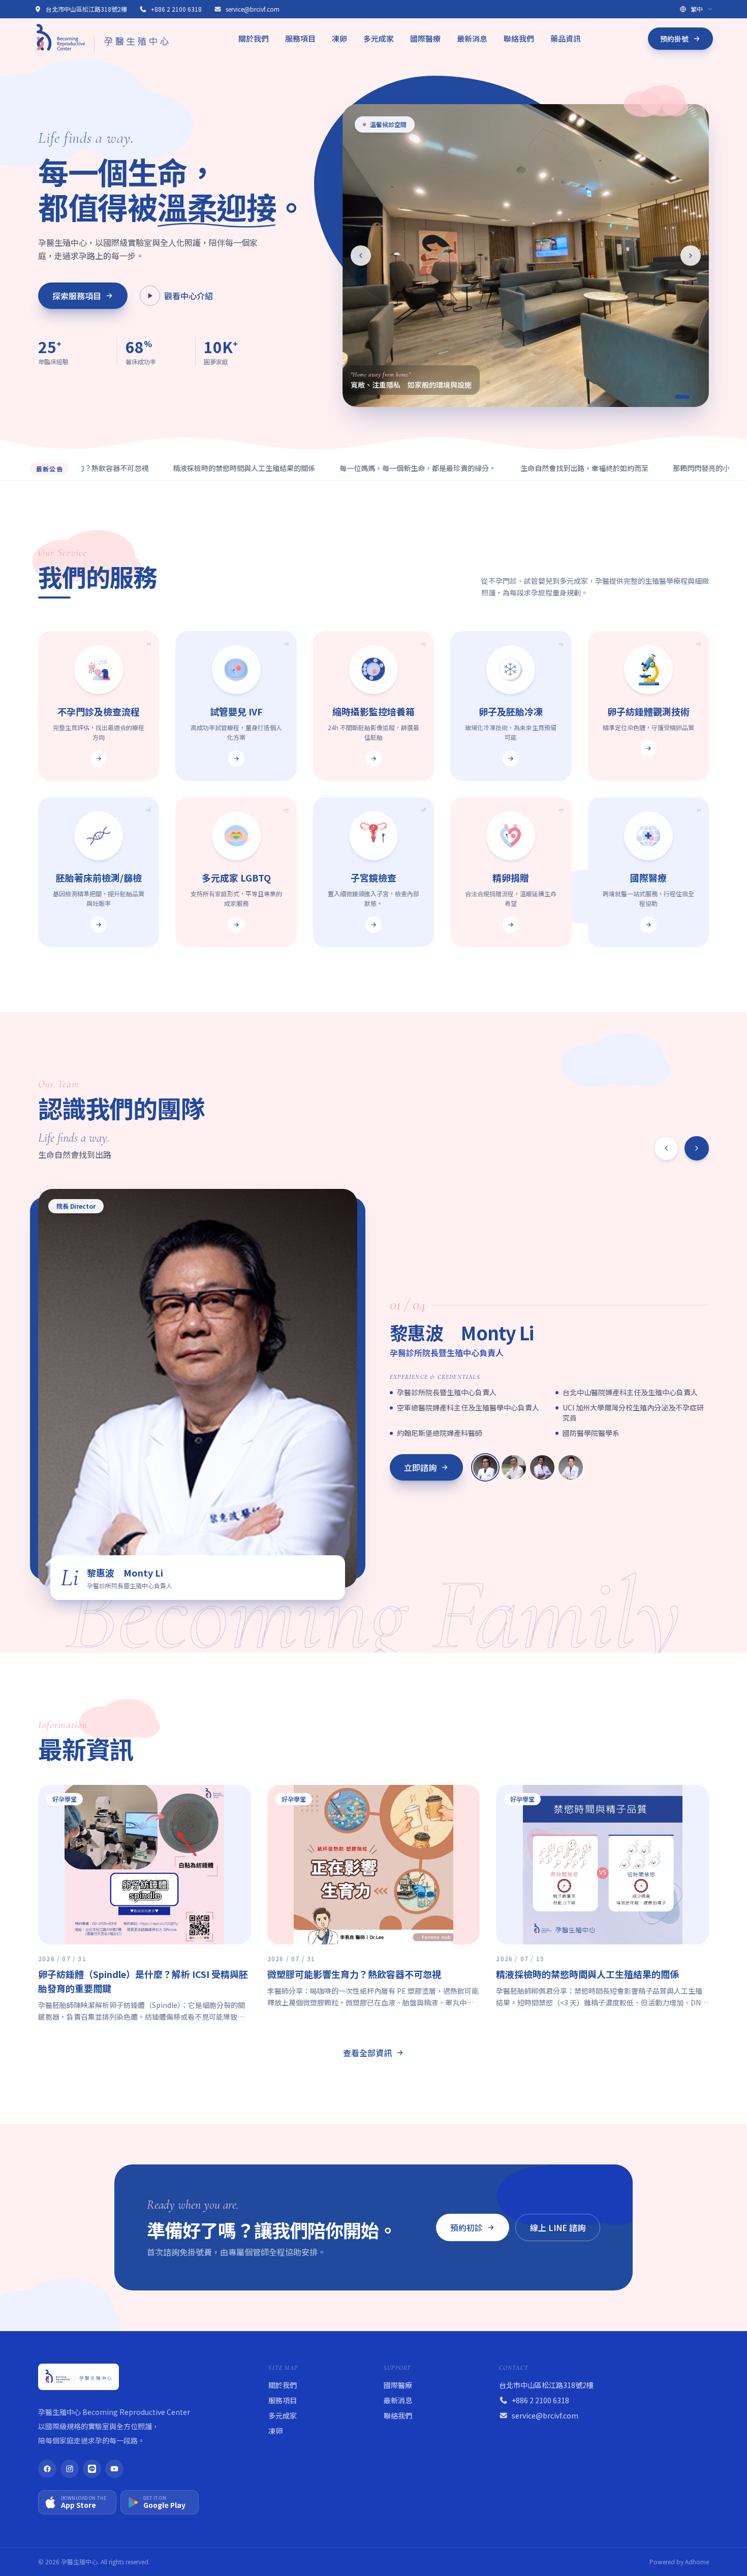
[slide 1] (677, 397)
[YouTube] (114, 2469)
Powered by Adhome (679, 2562)
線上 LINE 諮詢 (558, 2227)
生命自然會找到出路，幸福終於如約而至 (518, 468)
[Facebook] (47, 2469)
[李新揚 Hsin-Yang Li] (514, 1467)
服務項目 (300, 38)
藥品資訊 (566, 38)
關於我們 (254, 38)
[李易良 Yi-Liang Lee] (571, 1467)
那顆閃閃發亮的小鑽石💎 (647, 468)
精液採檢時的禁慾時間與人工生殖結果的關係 (178, 468)
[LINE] (92, 2469)
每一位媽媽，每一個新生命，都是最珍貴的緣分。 (352, 468)
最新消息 (472, 38)
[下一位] (697, 1148)
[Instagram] (70, 2469)
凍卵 (339, 38)
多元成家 (379, 38)
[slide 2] (690, 397)
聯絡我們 (519, 38)
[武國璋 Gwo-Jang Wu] (542, 1467)
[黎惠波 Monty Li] (485, 1467)
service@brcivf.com (253, 9)
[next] (691, 256)
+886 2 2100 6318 (176, 9)
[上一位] (666, 1148)
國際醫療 (425, 38)
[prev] (361, 256)
